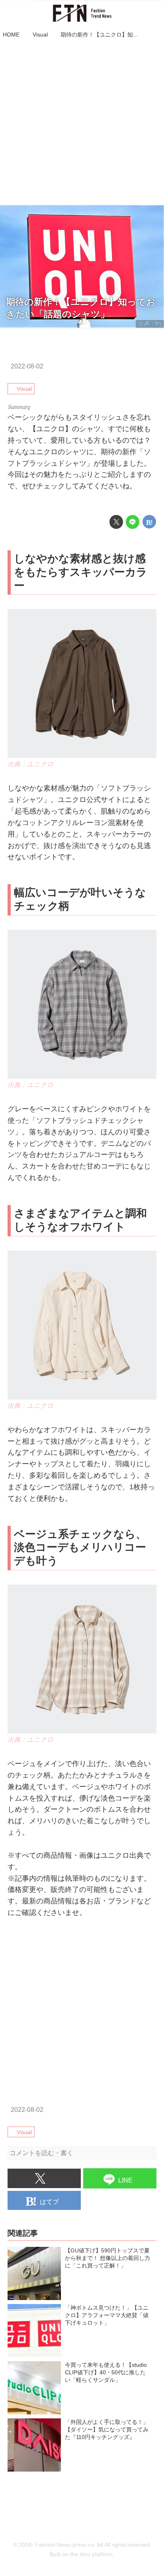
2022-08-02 (27, 366)
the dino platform (91, 2554)
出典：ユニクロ (31, 764)
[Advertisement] (82, 123)
